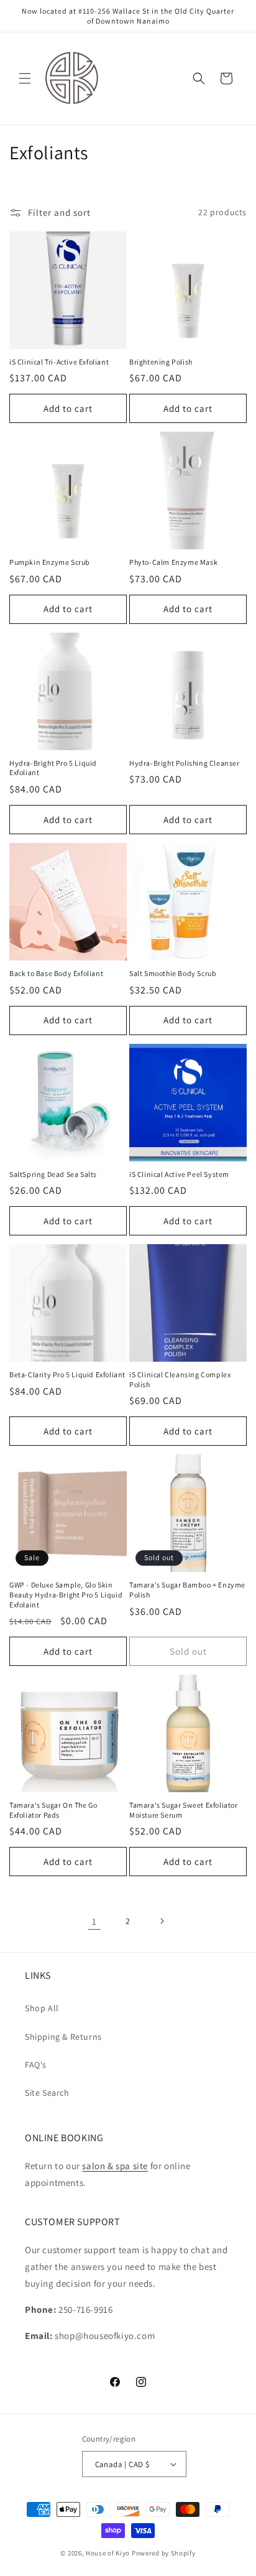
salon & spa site (115, 2166)
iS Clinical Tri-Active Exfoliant (59, 362)
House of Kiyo (108, 2553)
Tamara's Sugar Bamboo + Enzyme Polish (187, 1590)
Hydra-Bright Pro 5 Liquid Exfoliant (53, 768)
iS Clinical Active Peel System (179, 1174)
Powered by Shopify (164, 2553)
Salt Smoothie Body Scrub (173, 973)
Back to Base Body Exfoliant (56, 973)
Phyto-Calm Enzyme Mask (173, 562)
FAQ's (36, 2065)
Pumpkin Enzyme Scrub (50, 562)
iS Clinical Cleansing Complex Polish (180, 1379)
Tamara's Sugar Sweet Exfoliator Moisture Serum (184, 1810)
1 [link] (94, 1921)
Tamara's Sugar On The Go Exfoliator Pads (53, 1810)
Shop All (42, 2008)
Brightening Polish (161, 362)
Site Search (47, 2093)
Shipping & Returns (63, 2037)
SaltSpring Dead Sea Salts (53, 1174)
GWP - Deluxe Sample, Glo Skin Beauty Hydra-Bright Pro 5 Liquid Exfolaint (66, 1594)
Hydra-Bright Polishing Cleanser (185, 763)
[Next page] (162, 1921)
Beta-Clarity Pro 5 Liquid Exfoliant (67, 1374)
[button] (25, 78)
